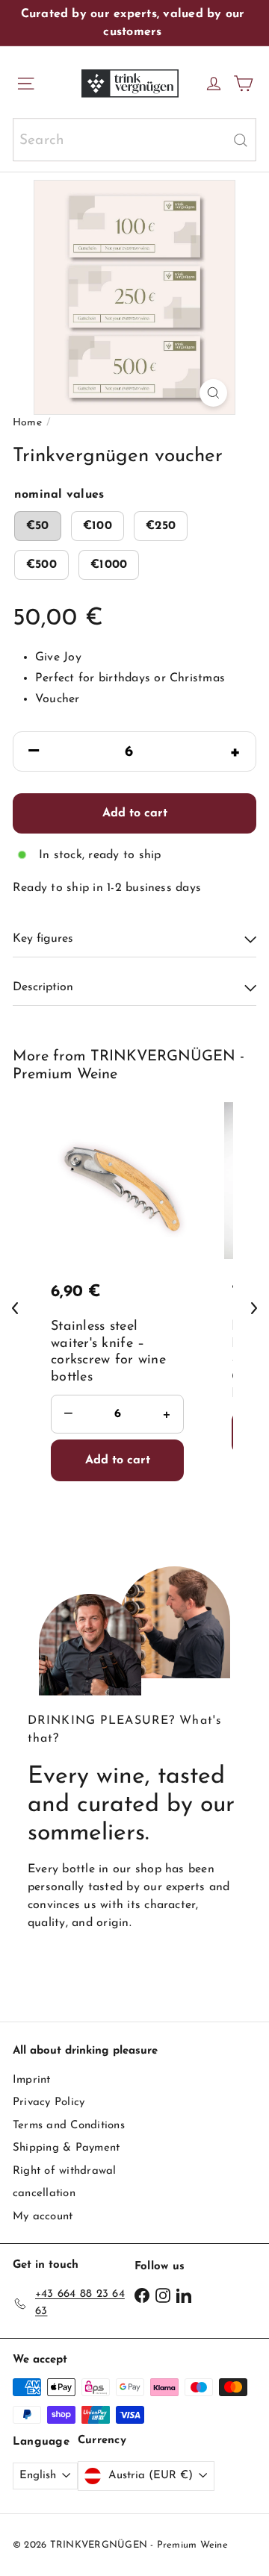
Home (27, 423)
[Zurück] (15, 1308)
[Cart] (243, 84)
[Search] (241, 140)
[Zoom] (213, 393)
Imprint (32, 2080)
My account (43, 2217)
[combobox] (134, 140)
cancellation (44, 2194)
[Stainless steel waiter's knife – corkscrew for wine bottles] (122, 1305)
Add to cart (135, 813)
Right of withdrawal (65, 2171)
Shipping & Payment (66, 2148)
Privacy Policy (49, 2103)
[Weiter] (254, 1308)
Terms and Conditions (69, 2126)
